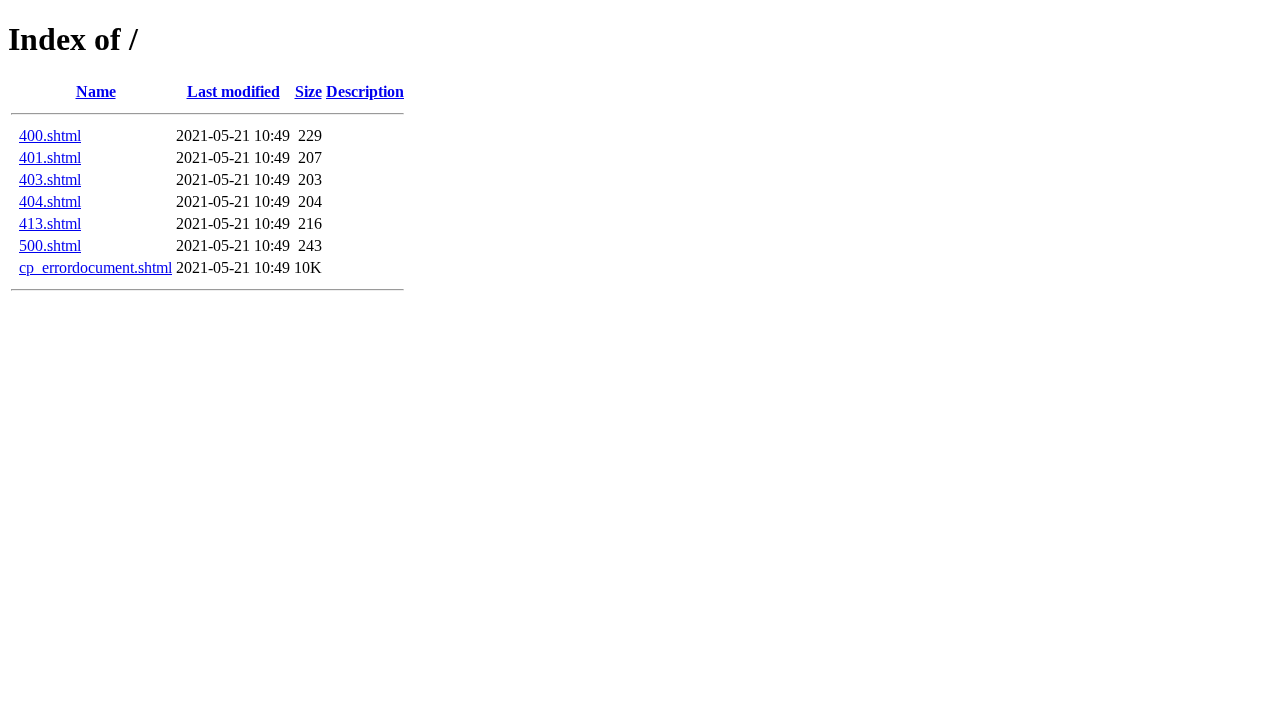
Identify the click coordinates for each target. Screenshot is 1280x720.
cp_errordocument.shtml (95, 267)
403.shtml (50, 179)
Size (308, 91)
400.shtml (50, 135)
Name (96, 91)
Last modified (233, 91)
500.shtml (50, 245)
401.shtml (50, 157)
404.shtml (50, 201)
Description (365, 91)
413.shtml (50, 223)
